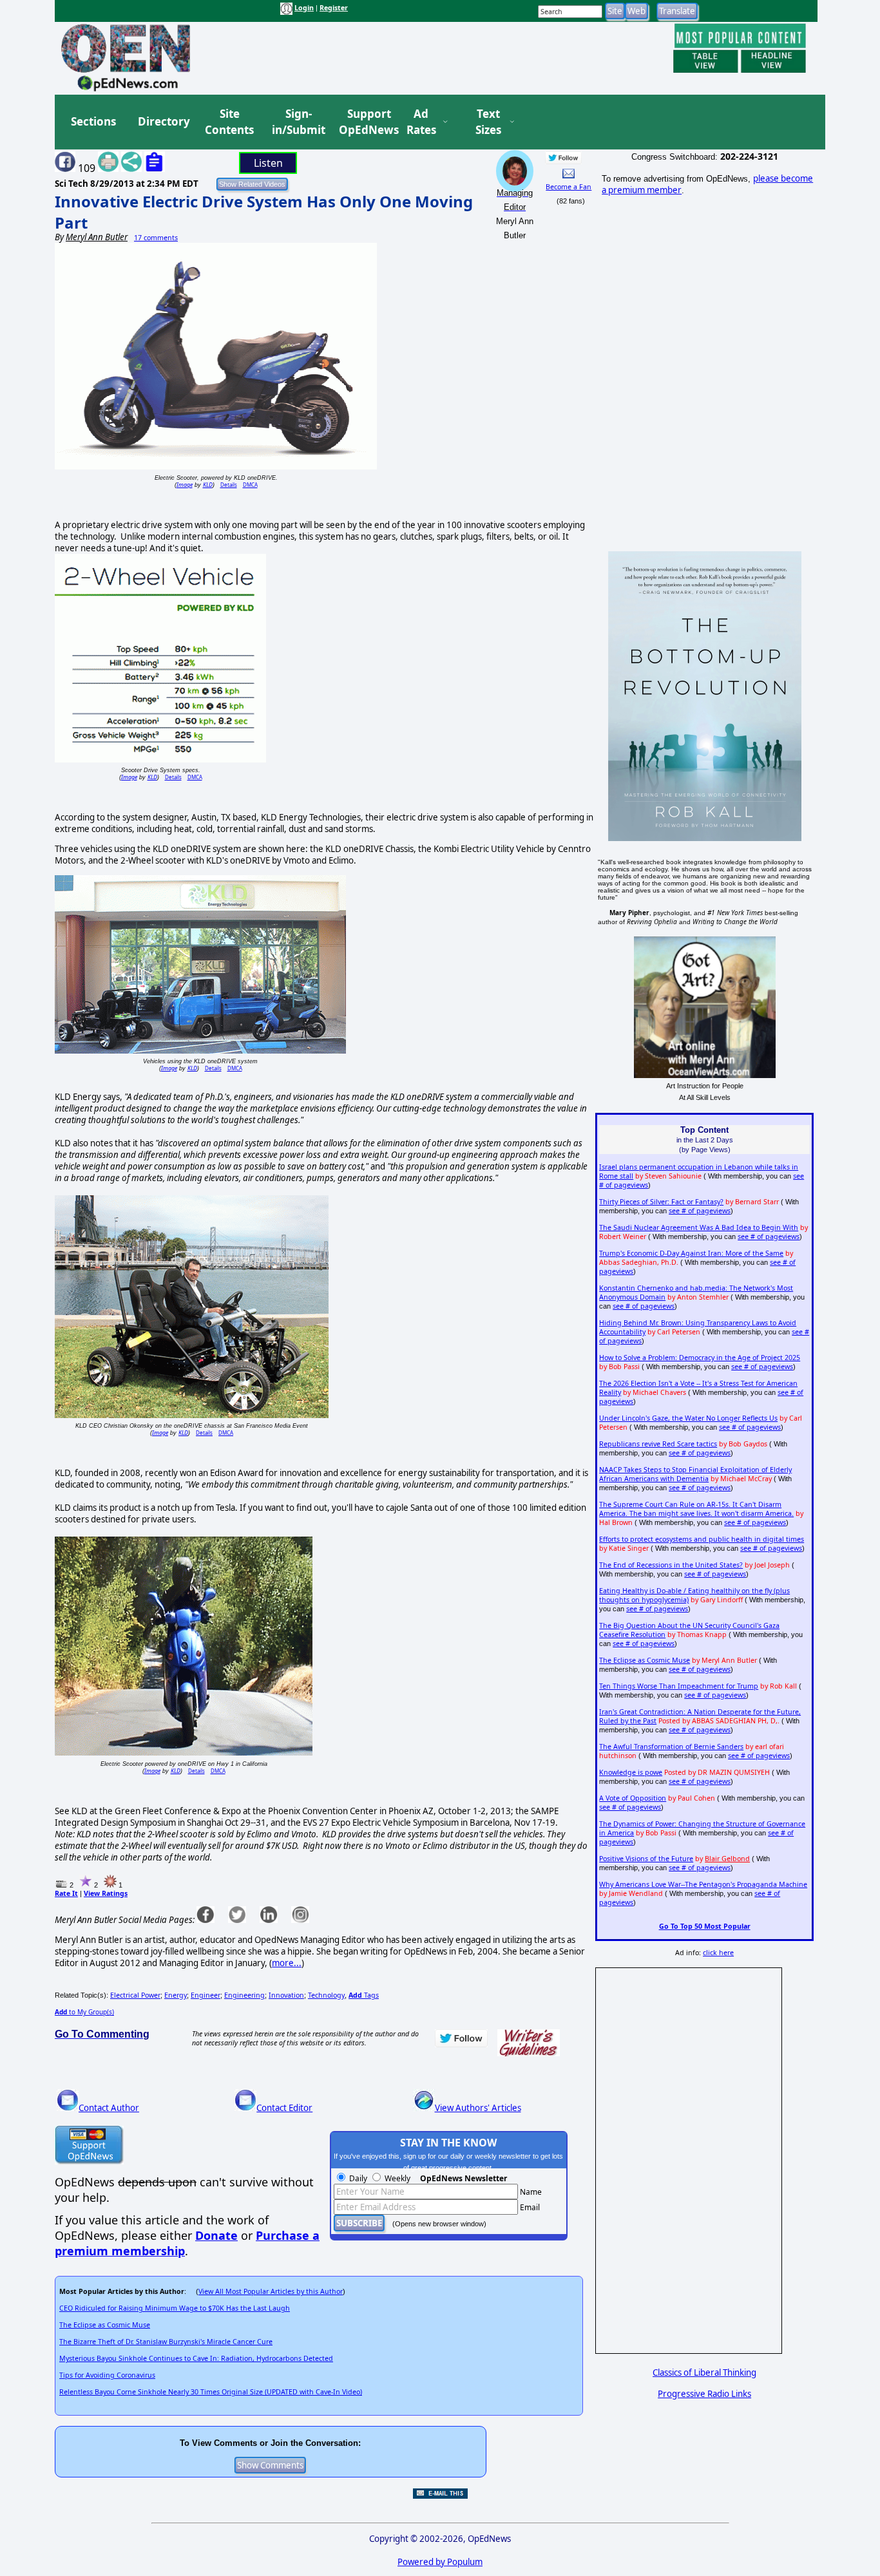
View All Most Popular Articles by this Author (271, 2291)
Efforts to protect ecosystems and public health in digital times (702, 1539)
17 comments (156, 238)
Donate (216, 2235)
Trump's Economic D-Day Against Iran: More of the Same (691, 1253)
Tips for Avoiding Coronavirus (107, 2375)
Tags (364, 1995)
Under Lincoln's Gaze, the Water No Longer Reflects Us (688, 1418)
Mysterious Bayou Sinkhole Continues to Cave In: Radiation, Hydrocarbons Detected (196, 2358)
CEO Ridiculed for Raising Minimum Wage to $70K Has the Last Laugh (175, 2308)
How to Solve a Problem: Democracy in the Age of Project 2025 (700, 1358)
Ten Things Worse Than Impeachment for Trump (679, 1686)
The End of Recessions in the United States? (671, 1565)
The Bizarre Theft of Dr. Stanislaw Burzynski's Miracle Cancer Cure (166, 2342)
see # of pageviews (700, 1211)
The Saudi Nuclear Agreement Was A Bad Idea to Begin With (699, 1227)
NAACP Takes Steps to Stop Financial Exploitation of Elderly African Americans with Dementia (695, 1474)
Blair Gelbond (727, 1859)
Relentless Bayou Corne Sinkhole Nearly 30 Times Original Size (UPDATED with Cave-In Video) (211, 2392)
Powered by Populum (440, 2562)
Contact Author (109, 2108)
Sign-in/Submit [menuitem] (297, 122)
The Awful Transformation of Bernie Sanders (671, 1747)
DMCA (250, 485)
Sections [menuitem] (93, 121)
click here (718, 1953)
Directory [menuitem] (163, 121)
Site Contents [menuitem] (229, 122)
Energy (176, 1995)
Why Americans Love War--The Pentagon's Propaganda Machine (703, 1884)
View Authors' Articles (478, 2108)
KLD (208, 485)
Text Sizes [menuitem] (488, 122)
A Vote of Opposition (633, 1798)
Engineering (244, 1995)
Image (185, 485)
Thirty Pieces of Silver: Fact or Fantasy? (661, 1202)
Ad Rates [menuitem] (421, 122)
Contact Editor (284, 2108)
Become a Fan (569, 187)
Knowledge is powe (631, 1772)
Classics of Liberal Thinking (704, 2372)
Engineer (206, 1995)
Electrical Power (135, 1995)
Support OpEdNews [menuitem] (364, 122)
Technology (326, 1995)
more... (287, 1963)
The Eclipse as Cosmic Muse (105, 2325)
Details (229, 485)
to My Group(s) (84, 2012)
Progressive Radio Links (704, 2394)
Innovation (286, 1995)
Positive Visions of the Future (646, 1859)
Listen (268, 163)
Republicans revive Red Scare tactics (658, 1444)
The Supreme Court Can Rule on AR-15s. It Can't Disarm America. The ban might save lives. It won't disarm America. (696, 1509)
